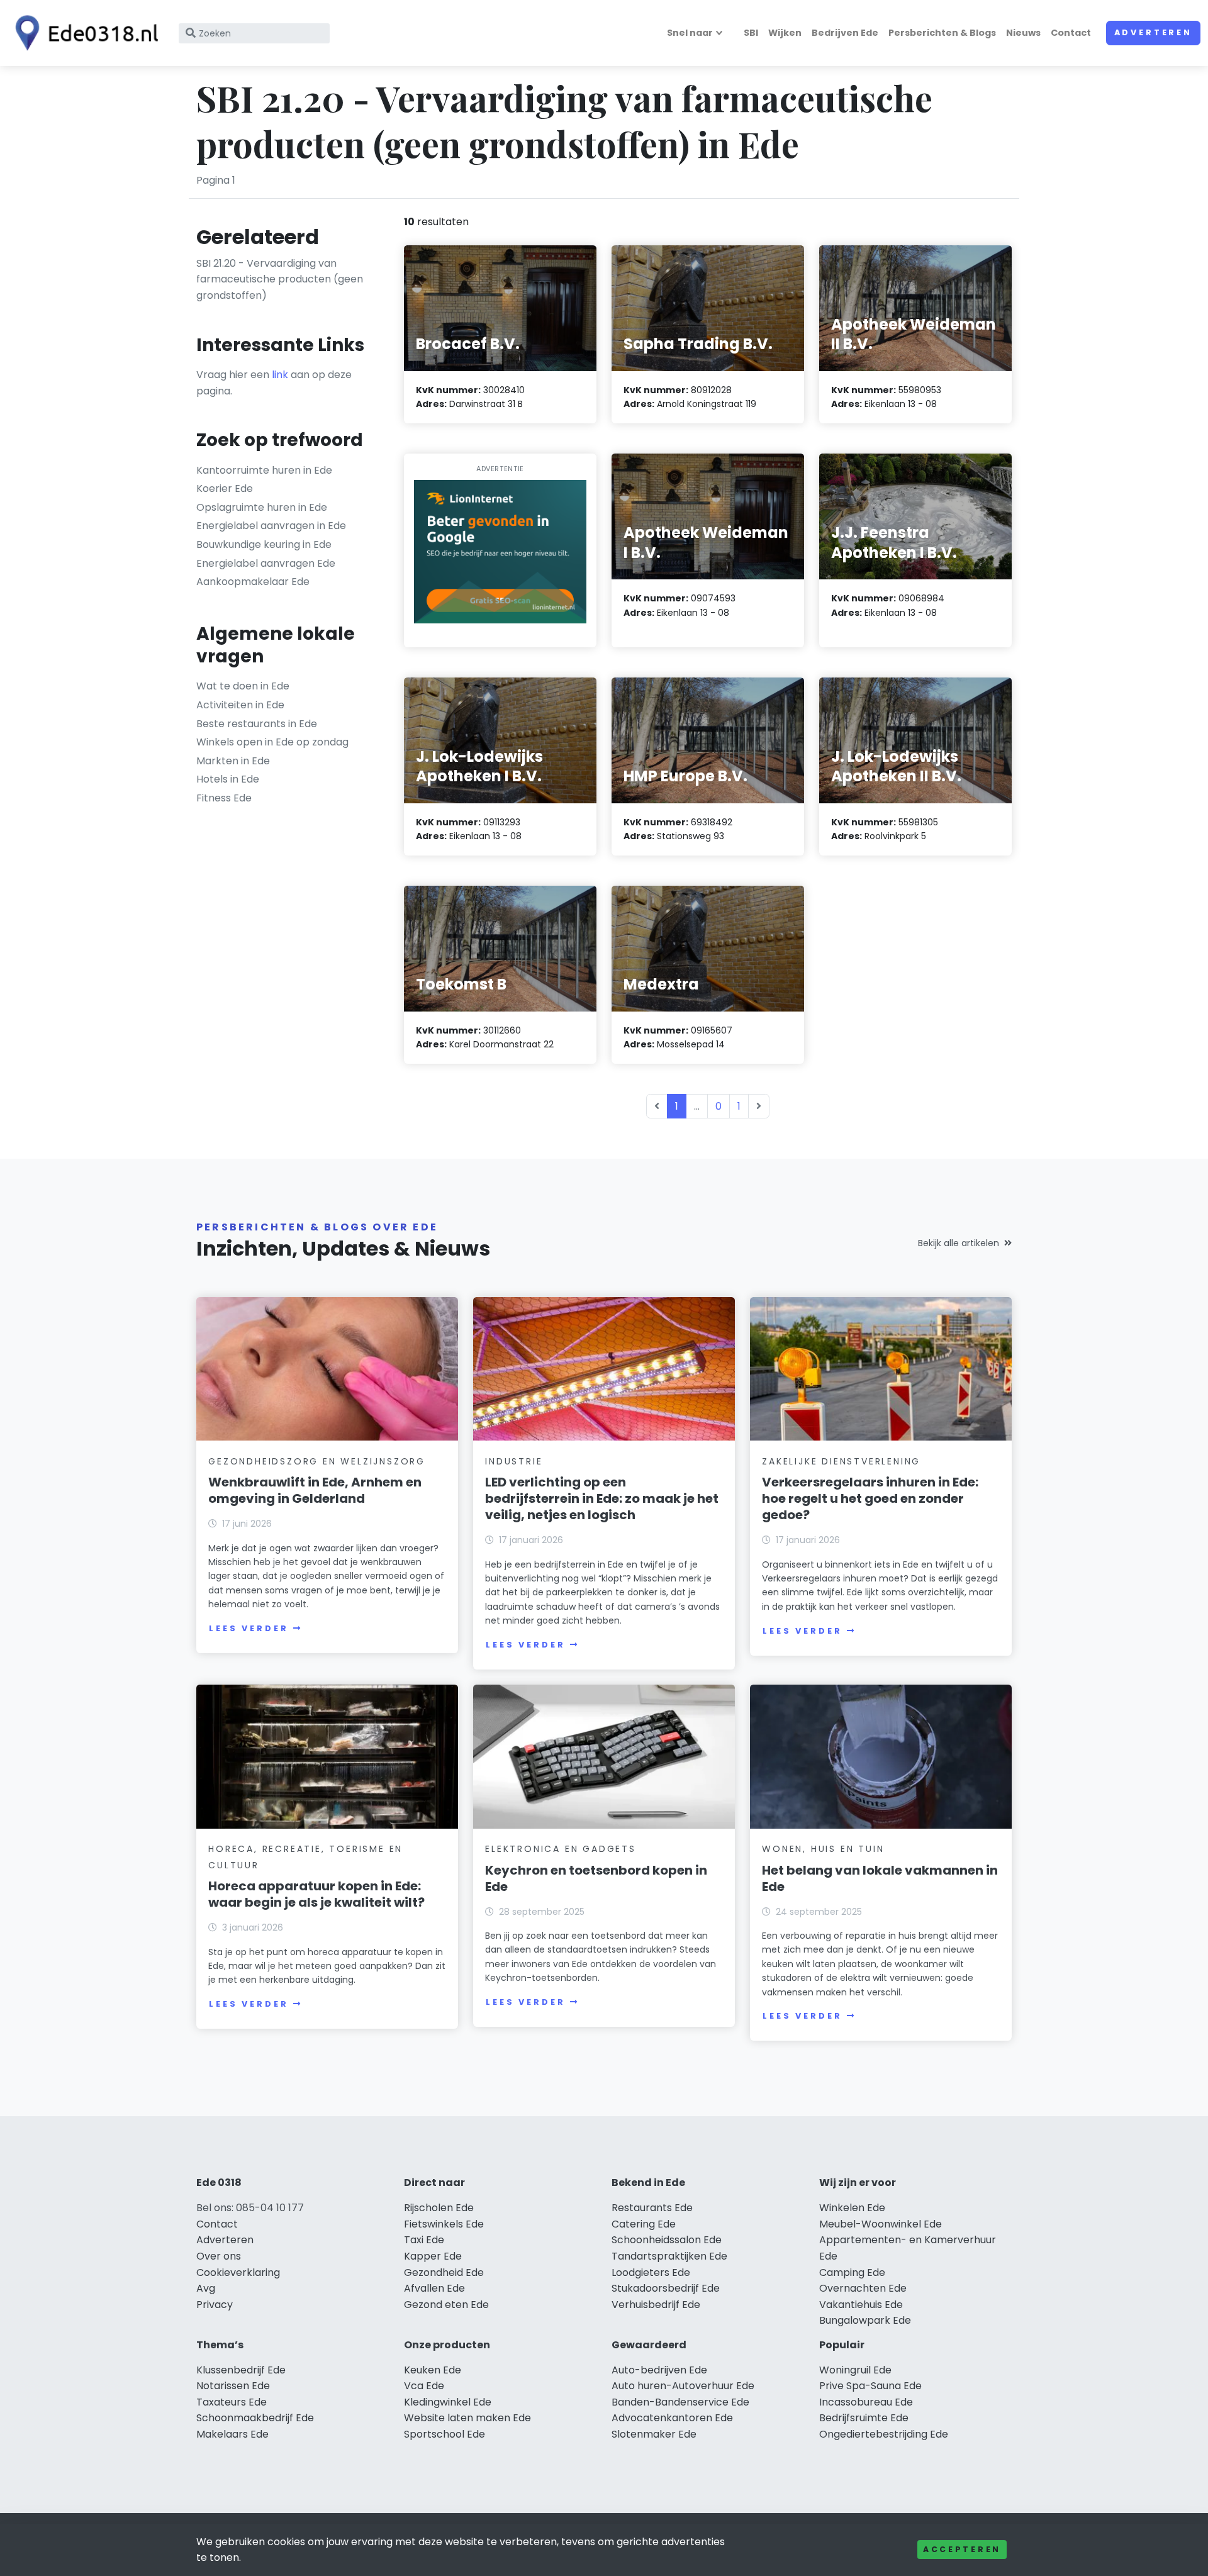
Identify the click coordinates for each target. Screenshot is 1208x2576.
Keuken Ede (433, 2370)
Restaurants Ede (652, 2208)
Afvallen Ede (434, 2288)
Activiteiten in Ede (240, 705)
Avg (206, 2288)
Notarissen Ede (233, 2386)
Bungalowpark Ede (865, 2320)
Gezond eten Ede (446, 2305)
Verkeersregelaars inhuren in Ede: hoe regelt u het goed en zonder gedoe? (870, 1498)
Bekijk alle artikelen (959, 1243)
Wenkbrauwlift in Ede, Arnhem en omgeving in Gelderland (315, 1490)
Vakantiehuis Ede (861, 2305)
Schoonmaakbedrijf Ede (255, 2418)
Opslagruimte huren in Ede (262, 507)
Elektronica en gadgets (561, 1849)
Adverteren (1153, 32)
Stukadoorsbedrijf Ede (666, 2288)
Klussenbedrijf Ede (241, 2370)
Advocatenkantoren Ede (672, 2418)
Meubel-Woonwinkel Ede (881, 2224)
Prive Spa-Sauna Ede (870, 2386)
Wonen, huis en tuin (823, 1849)
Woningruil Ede (855, 2370)
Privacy (215, 2305)
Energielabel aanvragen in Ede (271, 526)
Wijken (785, 33)
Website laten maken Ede (467, 2418)
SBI (751, 33)
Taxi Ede (424, 2240)
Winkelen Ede (852, 2208)
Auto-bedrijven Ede (659, 2370)
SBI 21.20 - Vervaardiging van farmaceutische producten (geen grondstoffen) (280, 279)
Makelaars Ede (232, 2434)
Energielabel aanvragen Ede (266, 563)
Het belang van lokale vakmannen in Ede (880, 1878)
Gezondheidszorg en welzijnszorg (317, 1461)
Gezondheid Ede (444, 2272)
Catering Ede (644, 2224)
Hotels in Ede (228, 779)
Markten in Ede (233, 761)
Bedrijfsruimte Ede (864, 2418)
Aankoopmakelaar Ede (253, 582)
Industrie (514, 1461)
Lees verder (249, 1628)
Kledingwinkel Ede (448, 2402)
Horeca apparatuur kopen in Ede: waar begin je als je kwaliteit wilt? (316, 1894)
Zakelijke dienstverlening (841, 1461)
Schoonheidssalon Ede (667, 2240)
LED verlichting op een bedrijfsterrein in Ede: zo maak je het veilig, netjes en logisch (602, 1498)
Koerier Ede (225, 488)
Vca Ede (424, 2386)
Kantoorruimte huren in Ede (264, 470)
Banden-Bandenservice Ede (680, 2402)
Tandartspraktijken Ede (669, 2256)
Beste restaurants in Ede (257, 724)
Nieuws (1023, 33)
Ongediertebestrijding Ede (884, 2434)
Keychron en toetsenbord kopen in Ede (596, 1878)
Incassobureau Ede (866, 2402)
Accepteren (962, 2549)
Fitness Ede (224, 798)
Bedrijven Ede (845, 33)
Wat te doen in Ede (243, 686)
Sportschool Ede (445, 2434)
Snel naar (690, 33)
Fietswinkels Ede (444, 2224)
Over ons (219, 2256)
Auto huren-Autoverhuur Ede (683, 2386)
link (280, 375)
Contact (1071, 33)
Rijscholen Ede (439, 2208)
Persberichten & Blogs (942, 33)
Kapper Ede (433, 2256)
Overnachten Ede (863, 2288)
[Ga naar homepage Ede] (83, 33)
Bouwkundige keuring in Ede (264, 544)
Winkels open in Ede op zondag (272, 742)
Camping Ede (852, 2272)
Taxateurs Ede (232, 2402)
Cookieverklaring (238, 2272)
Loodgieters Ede (651, 2272)
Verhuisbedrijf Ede (656, 2305)
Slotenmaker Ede (654, 2434)
